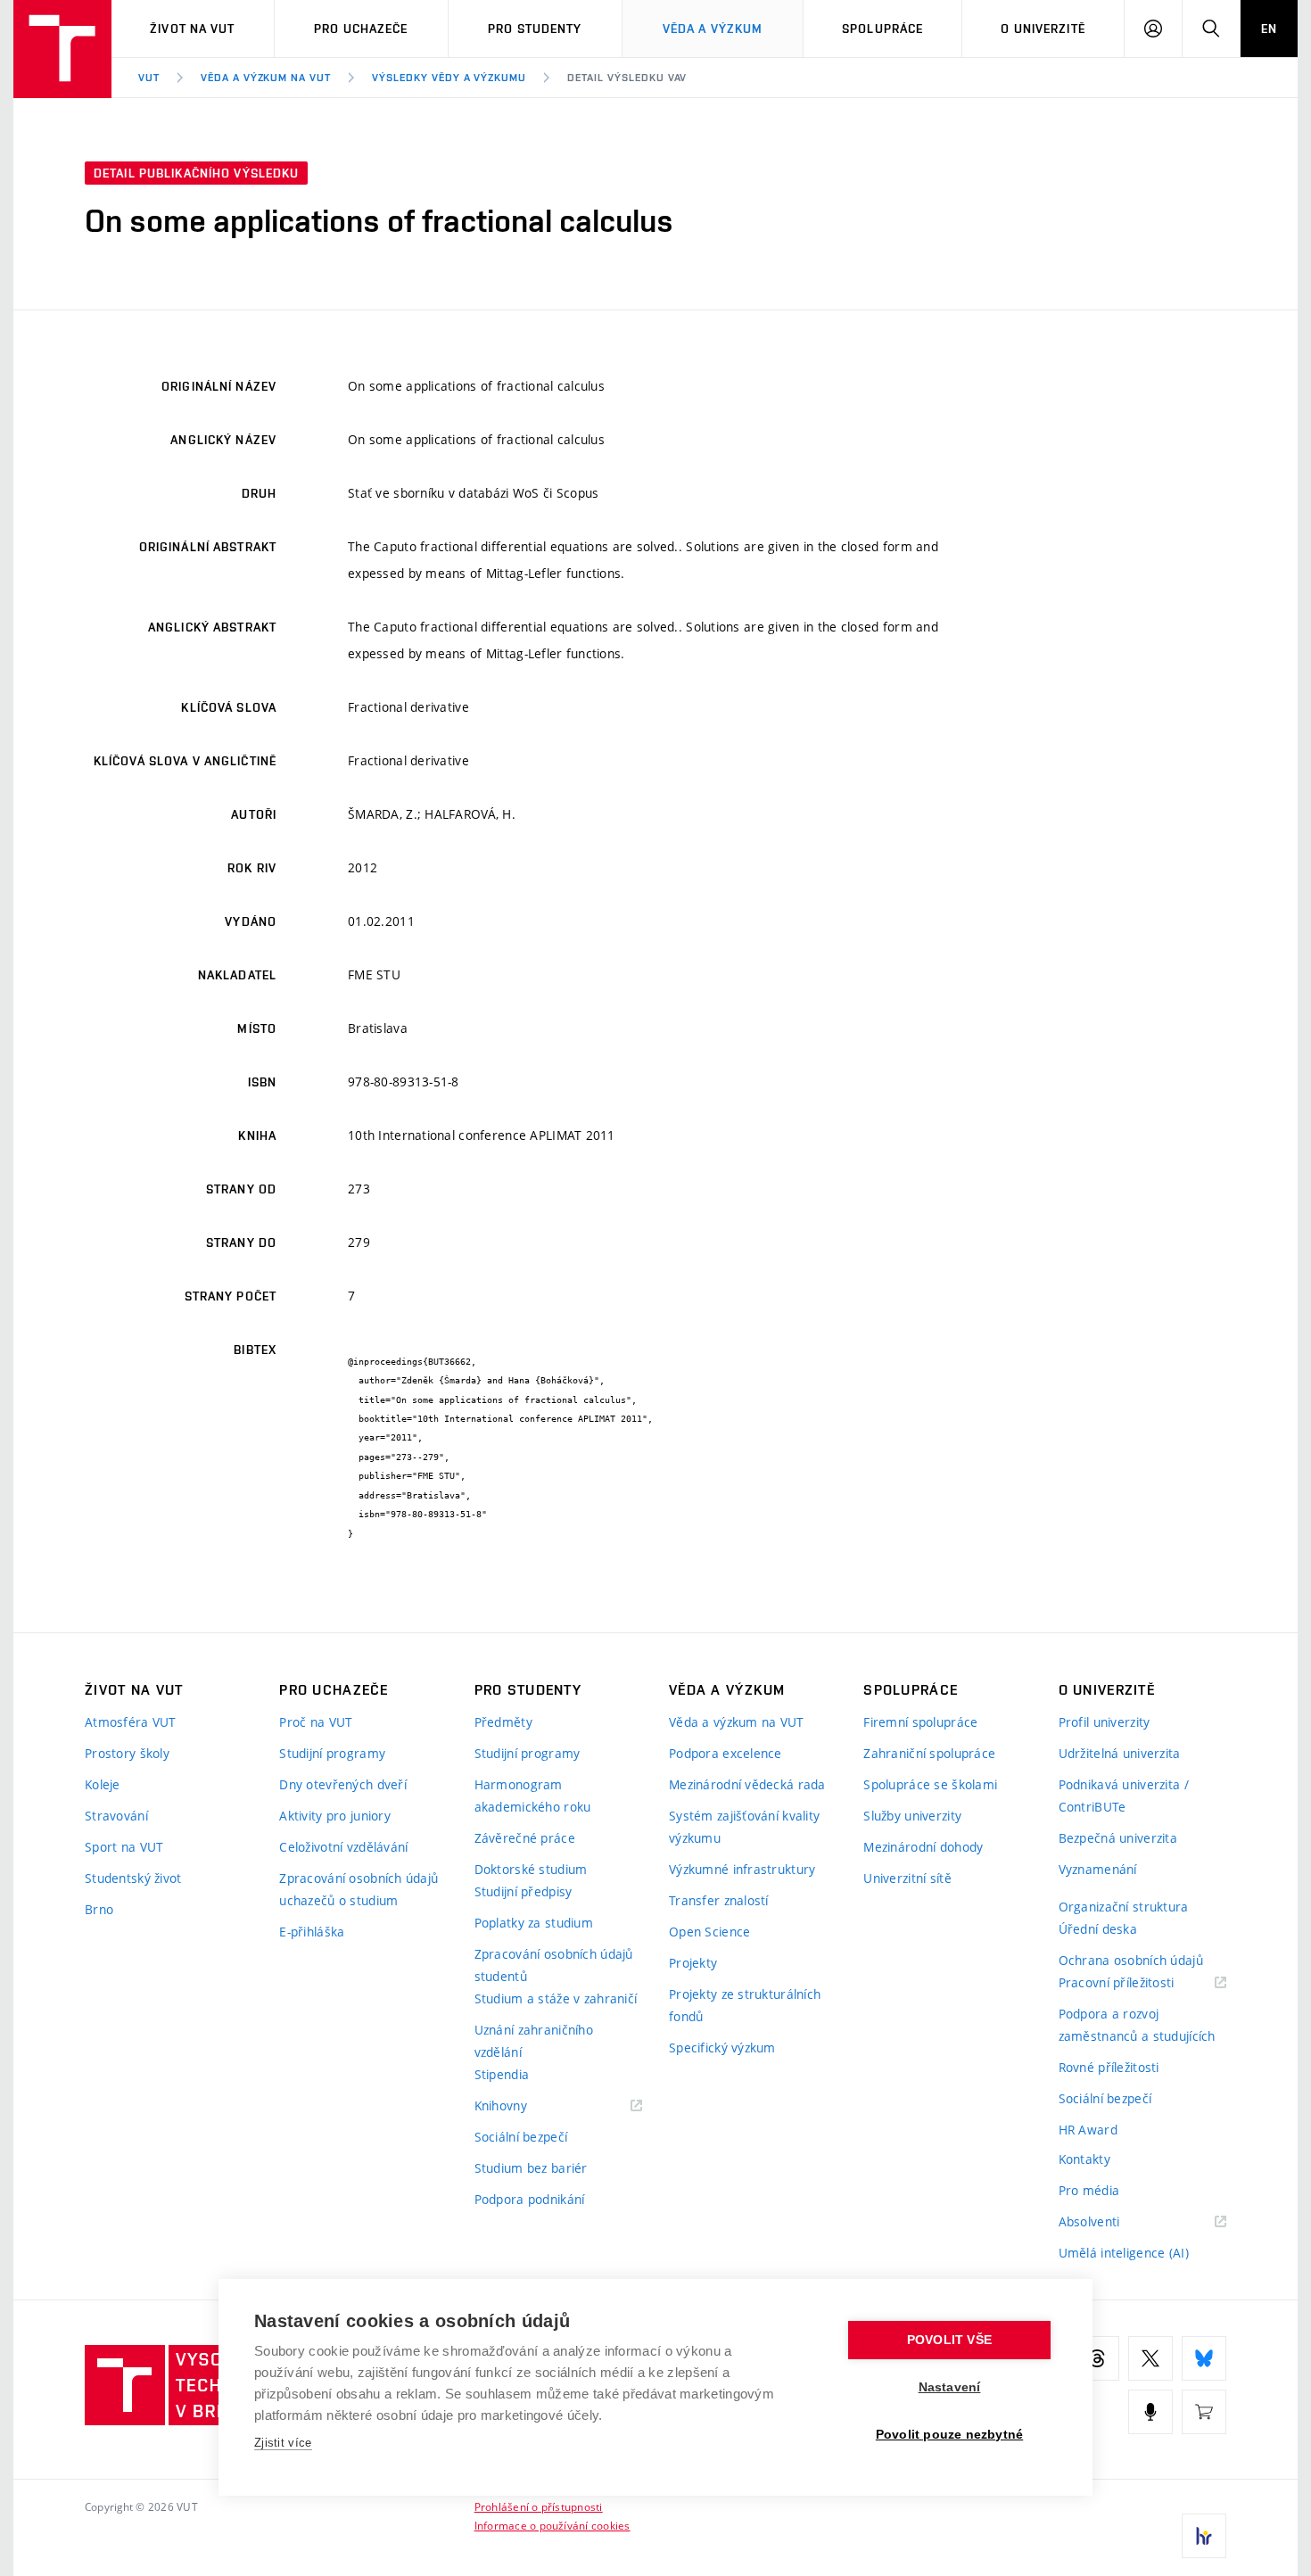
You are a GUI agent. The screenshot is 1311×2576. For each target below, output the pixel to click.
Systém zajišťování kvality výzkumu (744, 1827)
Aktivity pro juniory (335, 1816)
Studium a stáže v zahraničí (556, 1998)
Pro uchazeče (361, 29)
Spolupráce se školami (930, 1784)
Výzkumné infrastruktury (742, 1869)
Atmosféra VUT (131, 1722)
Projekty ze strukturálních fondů (745, 2005)
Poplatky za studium (534, 1923)
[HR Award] (1204, 2536)
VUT (149, 78)
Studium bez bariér (531, 2168)
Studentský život (133, 1878)
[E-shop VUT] (1204, 2412)
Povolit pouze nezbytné (949, 2435)
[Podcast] (1150, 2412)
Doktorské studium (531, 1869)
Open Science (709, 1932)
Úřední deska (1098, 1929)
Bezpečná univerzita (1118, 1838)
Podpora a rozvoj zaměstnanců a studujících (1137, 2025)
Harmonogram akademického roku (533, 1796)
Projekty (693, 1963)
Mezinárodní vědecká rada (747, 1784)
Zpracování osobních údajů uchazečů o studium (359, 1889)
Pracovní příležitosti (1139, 1983)
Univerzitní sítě (907, 1878)
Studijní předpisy (524, 1891)
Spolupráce (882, 29)
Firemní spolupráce (920, 1722)
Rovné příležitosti (1109, 2067)
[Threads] (1097, 2358)
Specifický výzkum (722, 2048)
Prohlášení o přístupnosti (539, 2506)
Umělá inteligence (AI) (1124, 2253)
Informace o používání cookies (552, 2525)
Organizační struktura (1124, 1907)
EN (1269, 29)
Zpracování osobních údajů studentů (554, 1965)
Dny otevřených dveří (343, 1784)
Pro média (1089, 2190)
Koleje (103, 1784)
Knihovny (524, 2106)
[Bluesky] (1204, 2358)
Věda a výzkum (713, 29)
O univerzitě (1043, 29)
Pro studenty (535, 29)
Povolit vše (949, 2340)
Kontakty (1084, 2159)
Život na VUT (192, 29)
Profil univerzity (1105, 1722)
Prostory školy (127, 1753)
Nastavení (950, 2387)
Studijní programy (332, 1753)
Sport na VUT (124, 1847)
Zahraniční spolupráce (929, 1753)
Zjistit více (283, 2443)
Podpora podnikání (530, 2199)
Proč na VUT (316, 1722)
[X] (1150, 2358)
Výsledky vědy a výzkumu (449, 78)
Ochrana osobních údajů (1131, 1960)
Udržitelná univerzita (1120, 1753)
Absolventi (1112, 2222)
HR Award (1088, 2130)
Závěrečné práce (525, 1838)
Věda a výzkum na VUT (266, 78)
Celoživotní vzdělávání (343, 1847)
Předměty (503, 1722)
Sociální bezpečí (521, 2137)
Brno (99, 1909)
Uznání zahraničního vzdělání (534, 2041)
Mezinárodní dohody (923, 1847)
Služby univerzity (912, 1816)
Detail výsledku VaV (627, 78)
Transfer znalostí (719, 1900)
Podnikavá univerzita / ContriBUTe (1124, 1796)
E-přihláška (312, 1932)
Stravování (116, 1816)
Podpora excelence (726, 1753)
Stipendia (502, 2074)
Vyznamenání (1098, 1869)
